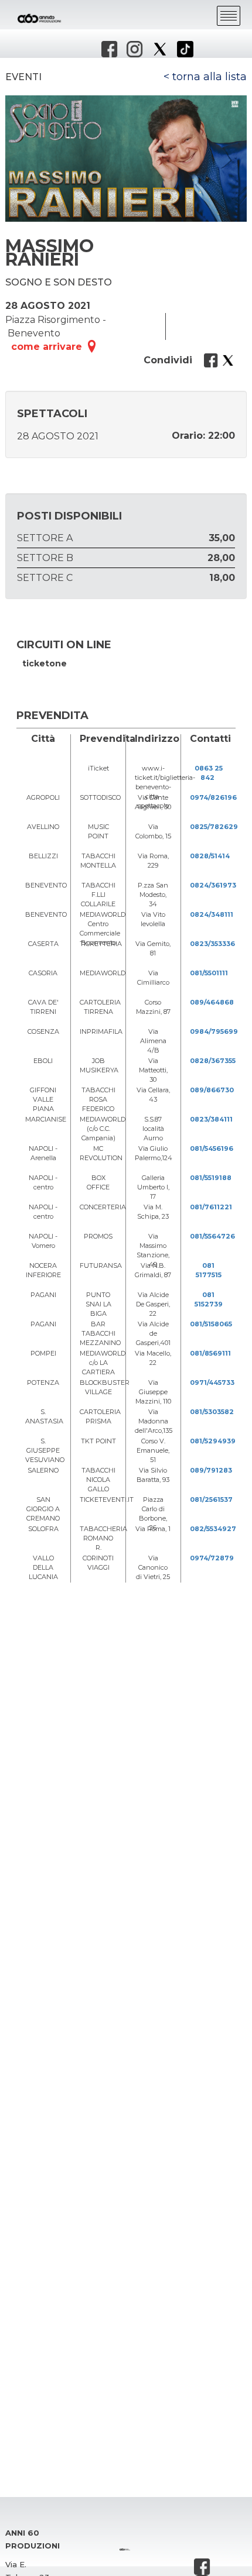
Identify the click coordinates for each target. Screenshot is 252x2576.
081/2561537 (211, 1499)
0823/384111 (211, 1119)
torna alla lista (210, 77)
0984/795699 (214, 1031)
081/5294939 (213, 1441)
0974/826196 (213, 797)
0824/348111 (212, 914)
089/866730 (212, 1090)
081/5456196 (212, 1148)
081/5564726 (212, 1236)
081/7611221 (211, 1207)
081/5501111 (209, 973)
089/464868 (212, 1002)
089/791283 (211, 1470)
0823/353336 (212, 944)
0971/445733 (212, 1382)
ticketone (45, 663)
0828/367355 (213, 1061)
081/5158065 (211, 1324)
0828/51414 (210, 856)
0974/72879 (212, 1558)
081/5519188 (211, 1178)
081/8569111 (210, 1353)
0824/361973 (213, 885)
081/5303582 (212, 1412)
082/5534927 (213, 1529)
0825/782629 (214, 827)
